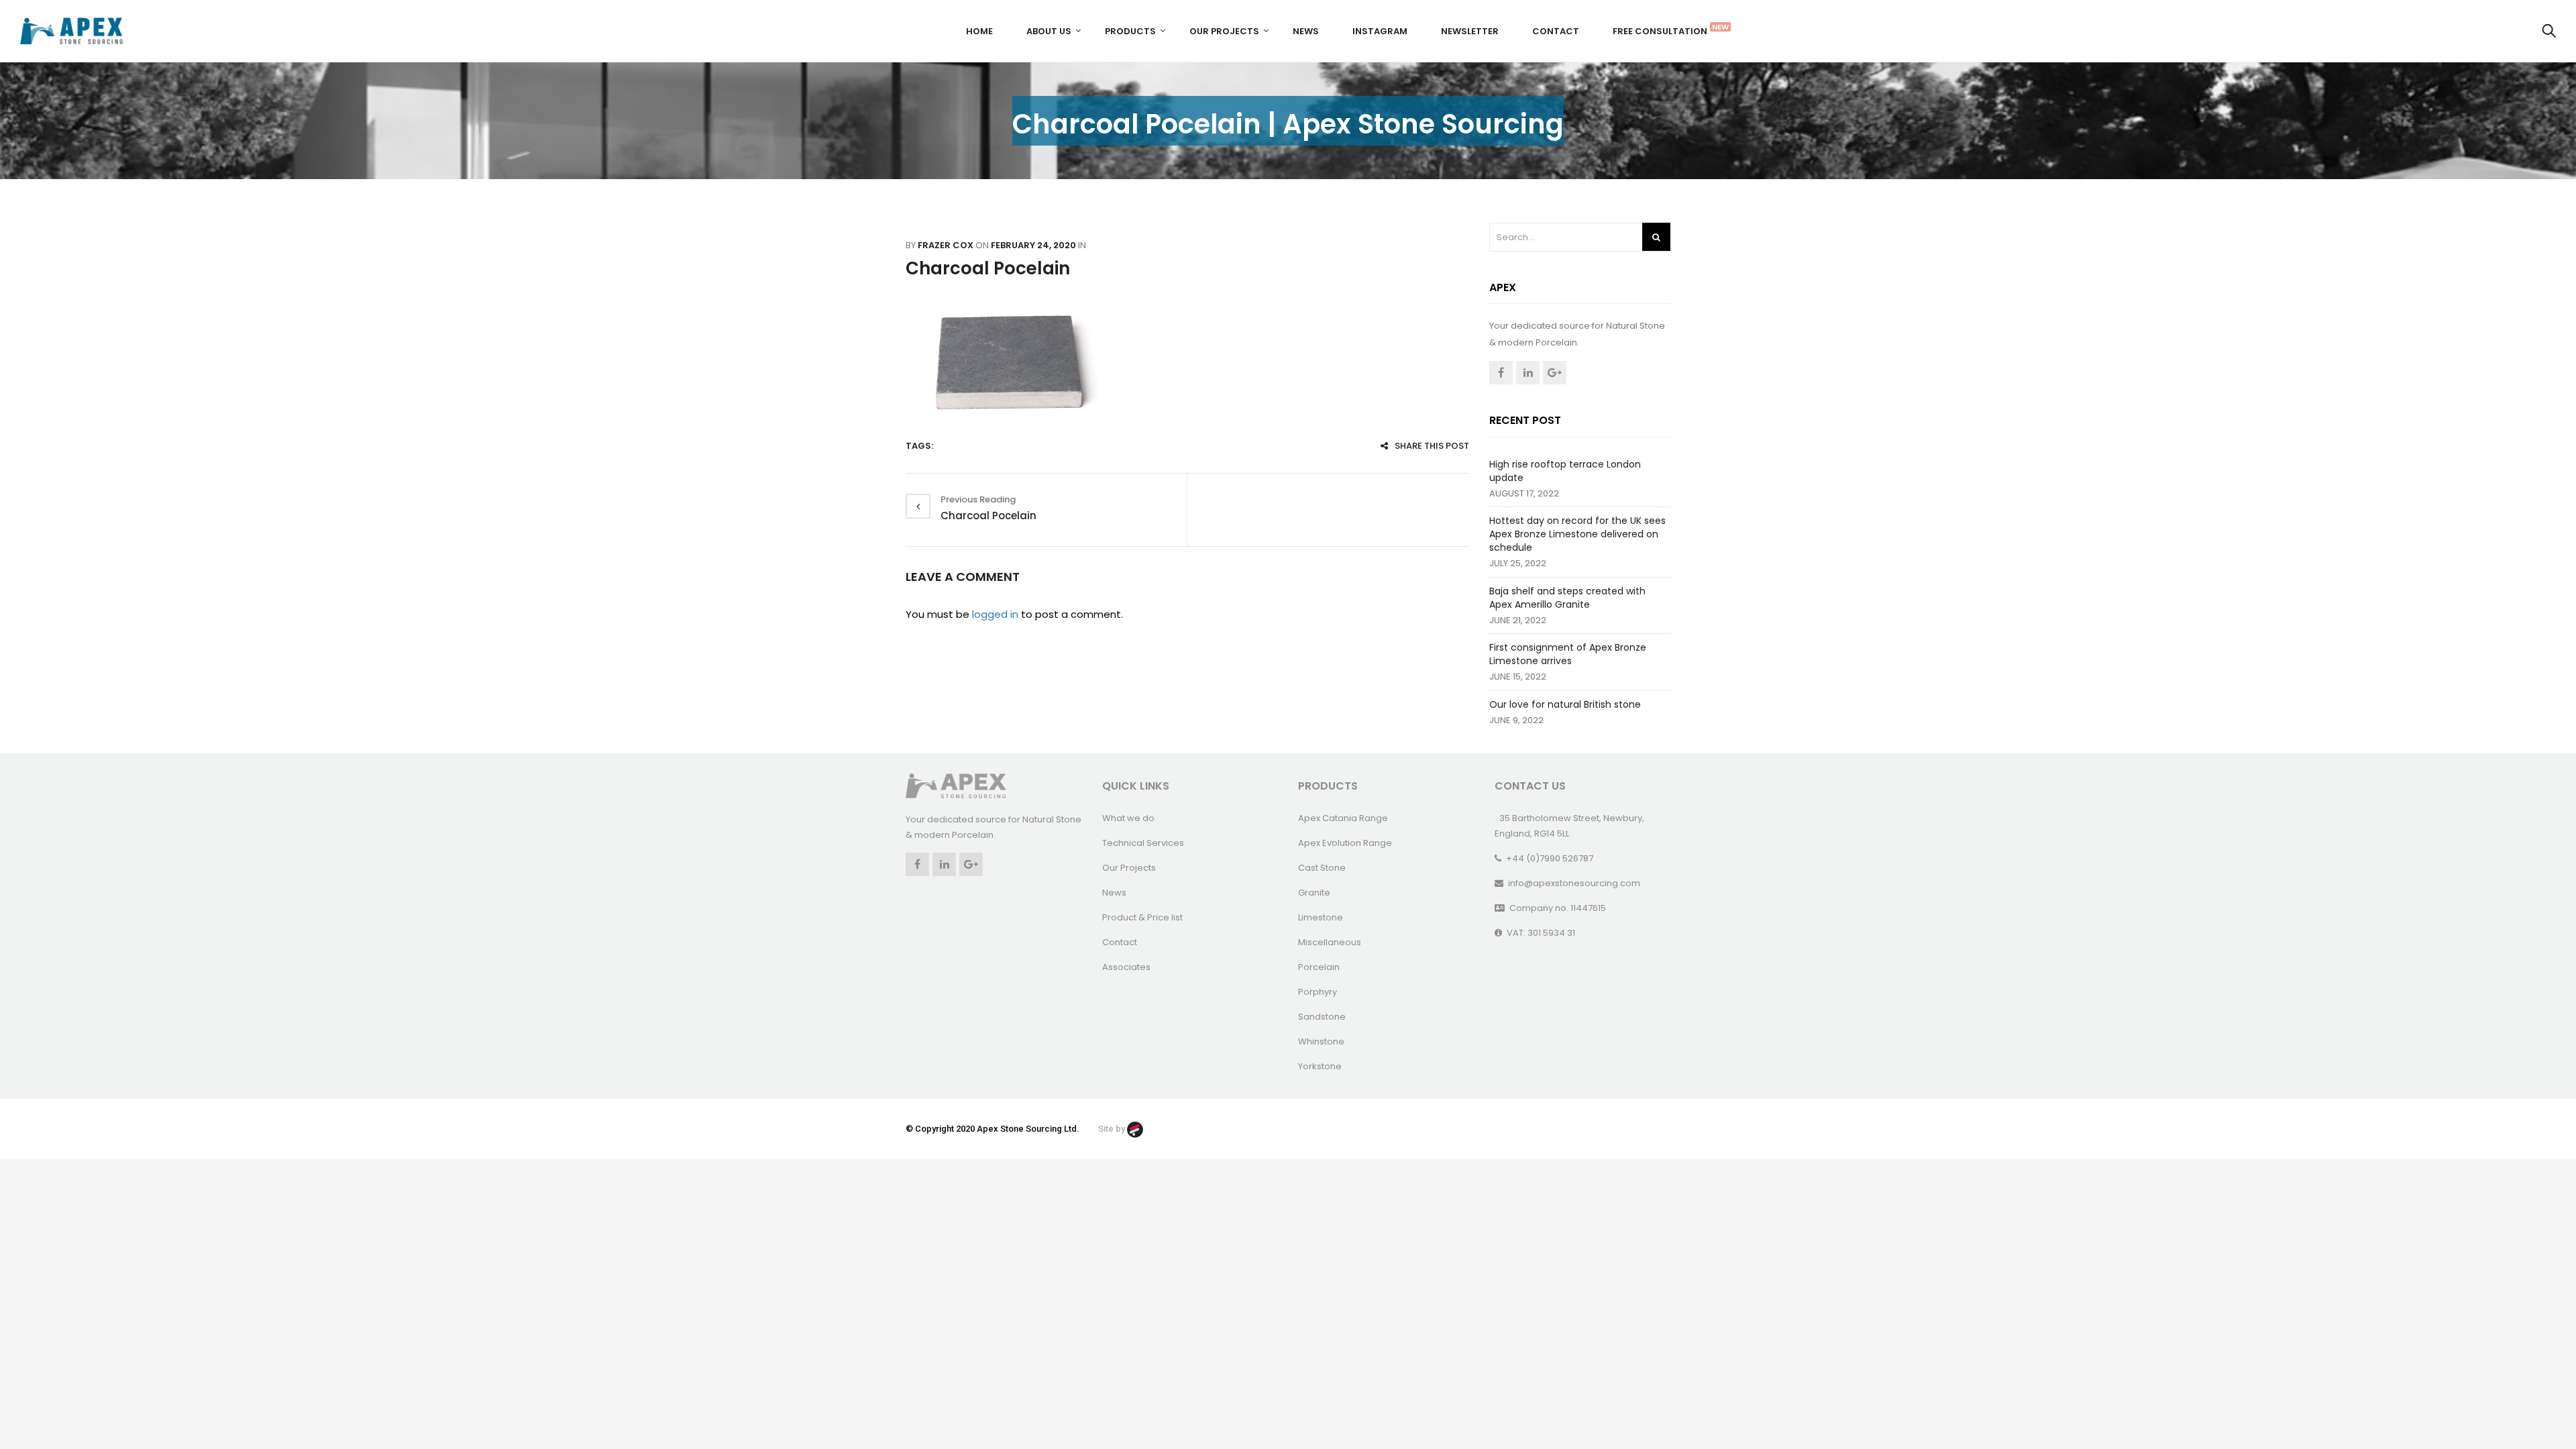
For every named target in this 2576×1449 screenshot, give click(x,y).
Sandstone (1322, 1017)
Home (979, 31)
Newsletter (1470, 31)
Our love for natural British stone (1565, 704)
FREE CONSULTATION (1665, 30)
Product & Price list (1142, 917)
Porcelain (1319, 967)
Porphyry (1318, 992)
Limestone (1321, 917)
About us (1049, 31)
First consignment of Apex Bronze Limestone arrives (1568, 654)
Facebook (1501, 373)
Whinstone (1321, 1041)
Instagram (1380, 31)
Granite (1314, 893)
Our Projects (1224, 31)
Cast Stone (1322, 868)
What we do (1128, 818)
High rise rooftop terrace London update (1565, 471)
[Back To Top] (2536, 1402)
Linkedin (1528, 373)
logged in (995, 614)
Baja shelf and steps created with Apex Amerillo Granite (1567, 598)
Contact (1556, 31)
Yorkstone (1320, 1066)
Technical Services (1143, 843)
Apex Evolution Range (1345, 843)
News (1306, 31)
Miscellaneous (1330, 942)
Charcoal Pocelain (988, 268)
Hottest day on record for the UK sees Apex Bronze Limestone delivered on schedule (1577, 534)
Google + (1555, 373)
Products (1130, 31)
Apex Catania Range (1343, 818)
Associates (1126, 967)
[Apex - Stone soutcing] (956, 785)
